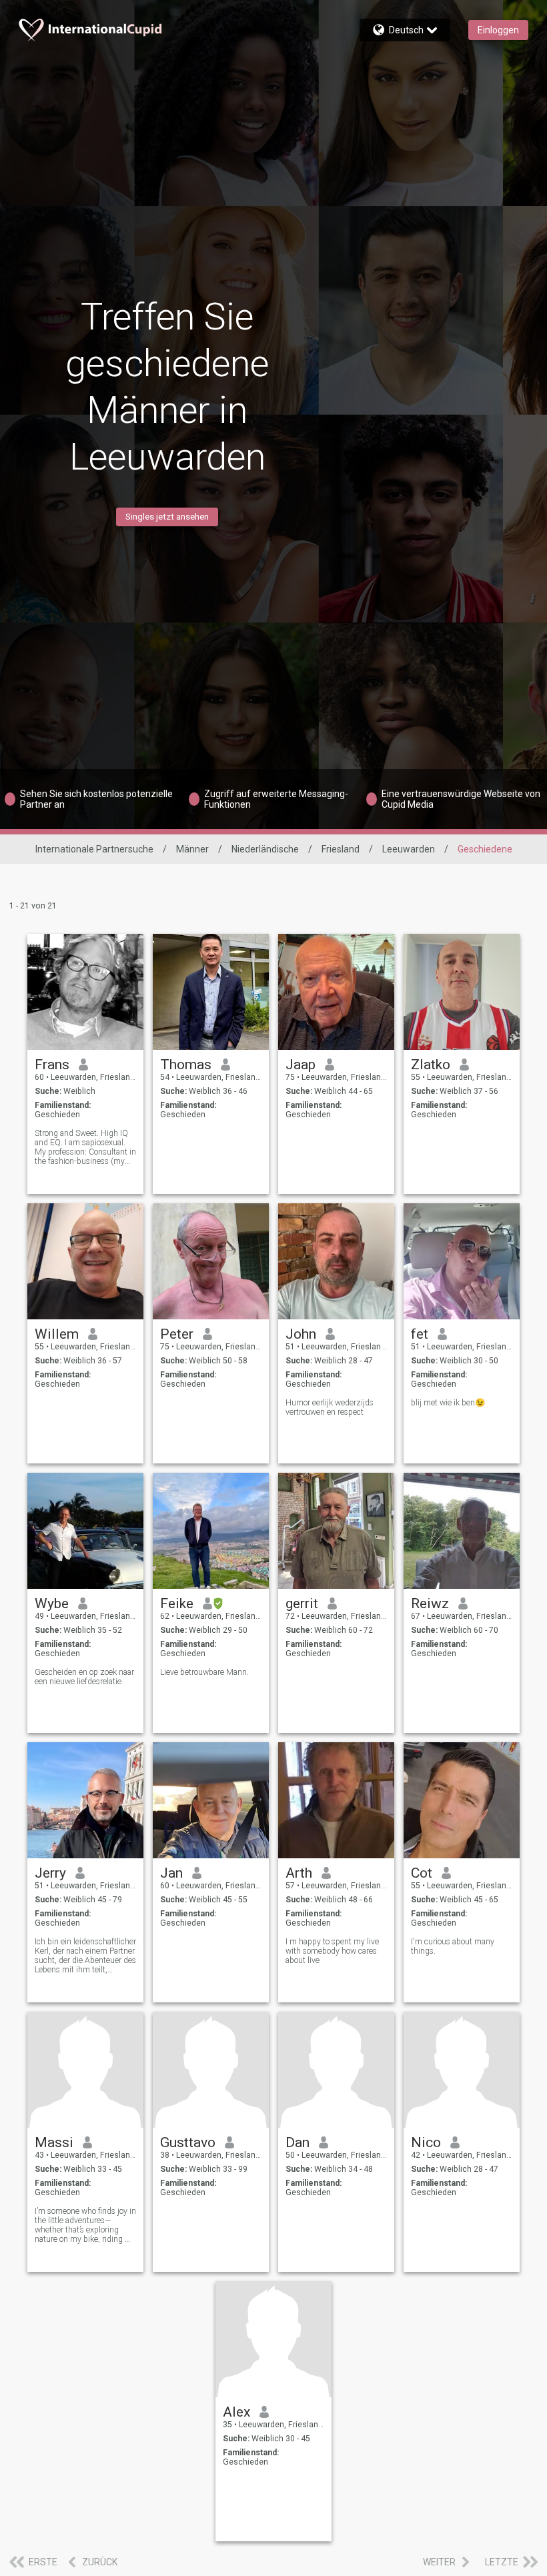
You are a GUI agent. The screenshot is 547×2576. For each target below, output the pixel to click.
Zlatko (431, 1065)
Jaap (301, 1065)
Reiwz (430, 1603)
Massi (54, 2142)
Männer (192, 849)
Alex (236, 2412)
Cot (422, 1873)
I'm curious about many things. (453, 1946)
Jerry (50, 1873)
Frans (52, 1065)
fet (420, 1334)
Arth (299, 1873)
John (301, 1334)
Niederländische (265, 849)
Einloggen (498, 30)
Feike (177, 1603)
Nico (426, 2142)
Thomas (186, 1065)
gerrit (302, 1603)
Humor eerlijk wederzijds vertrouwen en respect (330, 1407)
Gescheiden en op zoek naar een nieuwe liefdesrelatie (84, 1677)
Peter (177, 1334)
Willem (57, 1334)
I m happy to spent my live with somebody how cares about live (332, 1951)
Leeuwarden (409, 849)
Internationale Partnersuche (94, 849)
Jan (171, 1873)
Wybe (52, 1603)
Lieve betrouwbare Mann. (204, 1672)
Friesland (341, 849)
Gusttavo (188, 2142)
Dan (298, 2142)
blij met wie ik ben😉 (448, 1403)
